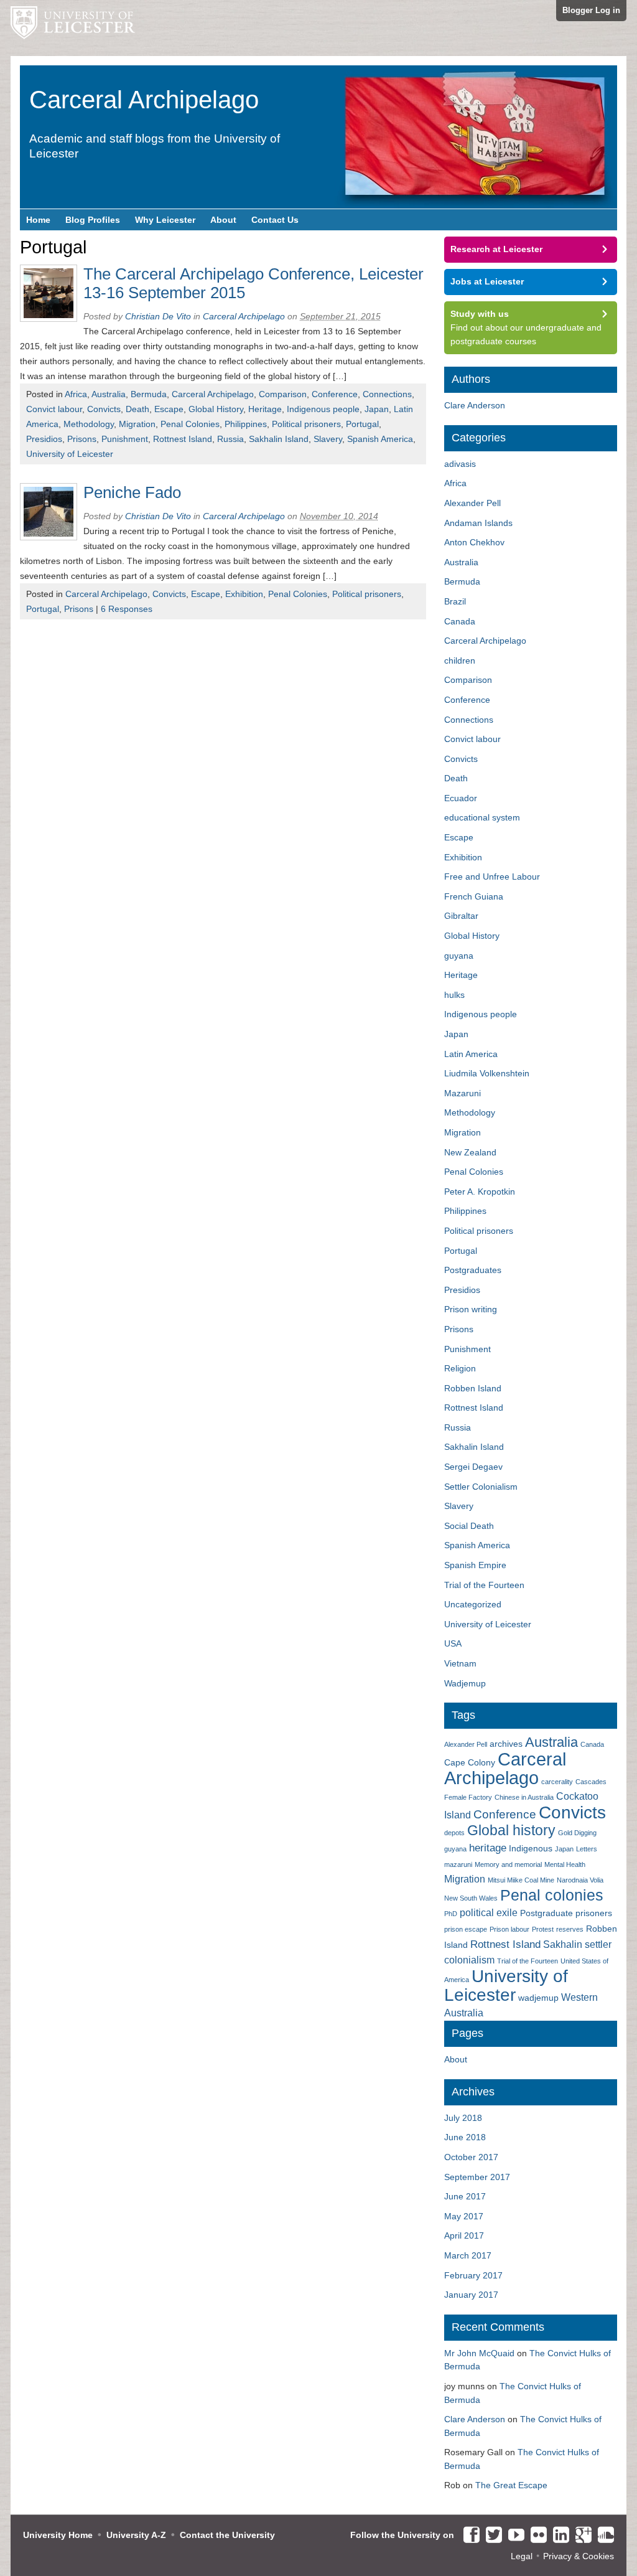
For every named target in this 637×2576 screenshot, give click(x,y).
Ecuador (461, 798)
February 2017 (473, 2275)
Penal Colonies (190, 424)
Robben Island (473, 1388)
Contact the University (227, 2535)
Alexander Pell (472, 503)
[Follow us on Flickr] (536, 2536)
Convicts (104, 409)
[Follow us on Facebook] (468, 2536)
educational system (482, 817)
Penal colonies (552, 1895)
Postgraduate (546, 1913)
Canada (460, 621)
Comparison (283, 394)
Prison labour (509, 1929)
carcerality (557, 1782)
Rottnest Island (183, 439)
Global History (216, 409)
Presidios (44, 439)
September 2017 (477, 2177)
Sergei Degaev (473, 1467)
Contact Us (275, 220)
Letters (587, 1849)
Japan (377, 409)
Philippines (246, 424)
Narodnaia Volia (580, 1880)
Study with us (480, 314)
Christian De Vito (158, 316)
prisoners (594, 1913)
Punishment (125, 439)
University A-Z (136, 2535)
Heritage (265, 409)
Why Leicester (165, 220)
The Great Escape (511, 2485)
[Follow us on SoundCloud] (603, 2536)
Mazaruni (463, 1093)
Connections (387, 394)
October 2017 (471, 2157)
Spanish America (380, 439)
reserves (570, 1929)
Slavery (328, 439)
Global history (511, 1830)
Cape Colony (470, 1763)
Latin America (471, 1054)
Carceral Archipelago (213, 394)
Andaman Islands (478, 523)
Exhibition (244, 594)
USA (453, 1643)
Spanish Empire (475, 1565)
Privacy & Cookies (579, 2556)
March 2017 (468, 2255)
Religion (460, 1368)
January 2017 (471, 2295)
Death (137, 409)
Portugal (362, 424)
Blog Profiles (93, 220)
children (460, 660)
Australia (109, 394)
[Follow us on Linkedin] (558, 2536)
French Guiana (474, 896)
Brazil (455, 601)
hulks (454, 995)
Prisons (82, 439)
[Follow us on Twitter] (491, 2536)
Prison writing (471, 1309)
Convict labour (54, 409)
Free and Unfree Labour (492, 877)
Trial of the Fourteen (484, 1585)
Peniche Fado (132, 492)
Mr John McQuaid (479, 2353)
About (223, 220)
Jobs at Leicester (487, 281)
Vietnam (460, 1663)
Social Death (469, 1526)
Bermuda (149, 394)
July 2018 (463, 2118)
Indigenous (531, 1849)
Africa (76, 394)
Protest (543, 1929)
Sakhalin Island (279, 439)
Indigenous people (323, 409)
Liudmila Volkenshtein (487, 1073)
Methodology (89, 424)
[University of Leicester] (73, 28)
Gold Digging (577, 1833)
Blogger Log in (591, 10)
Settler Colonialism (481, 1487)
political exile (489, 1913)
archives (506, 1744)
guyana (459, 956)
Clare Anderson (475, 405)
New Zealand (470, 1152)
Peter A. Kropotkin (480, 1192)
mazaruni (458, 1864)
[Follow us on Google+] (580, 2536)
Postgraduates (473, 1270)
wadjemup (538, 1998)
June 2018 (465, 2137)
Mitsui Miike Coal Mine (521, 1880)
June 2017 (465, 2196)
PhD (451, 1914)
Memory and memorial (508, 1864)
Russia (230, 439)
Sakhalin (563, 1944)
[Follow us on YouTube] (513, 2536)
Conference (335, 394)
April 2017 (464, 2235)
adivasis (460, 464)
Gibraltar (461, 916)
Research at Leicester (496, 249)
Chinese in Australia (524, 1797)
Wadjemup (465, 1683)
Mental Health (565, 1864)
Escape (169, 409)
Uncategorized (473, 1604)
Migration (137, 424)
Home (38, 220)
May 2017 (464, 2216)
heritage (488, 1848)
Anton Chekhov (474, 542)
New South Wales (471, 1898)
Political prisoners (306, 424)
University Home (58, 2535)
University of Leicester (70, 454)
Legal (522, 2556)
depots (454, 1833)
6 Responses (127, 609)
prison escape (466, 1929)
